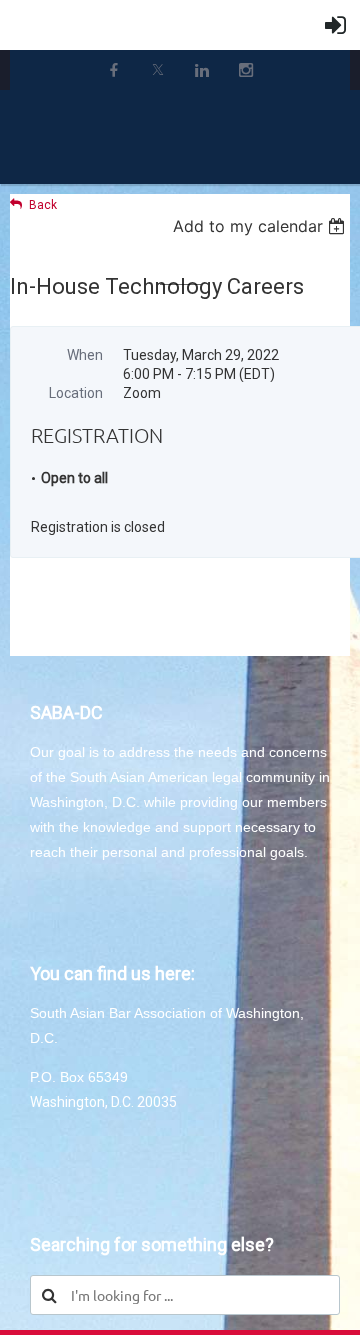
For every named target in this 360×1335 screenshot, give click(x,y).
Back (43, 205)
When (85, 355)
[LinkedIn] (202, 70)
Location (76, 393)
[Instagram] (246, 70)
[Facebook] (114, 70)
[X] (158, 70)
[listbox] (261, 226)
